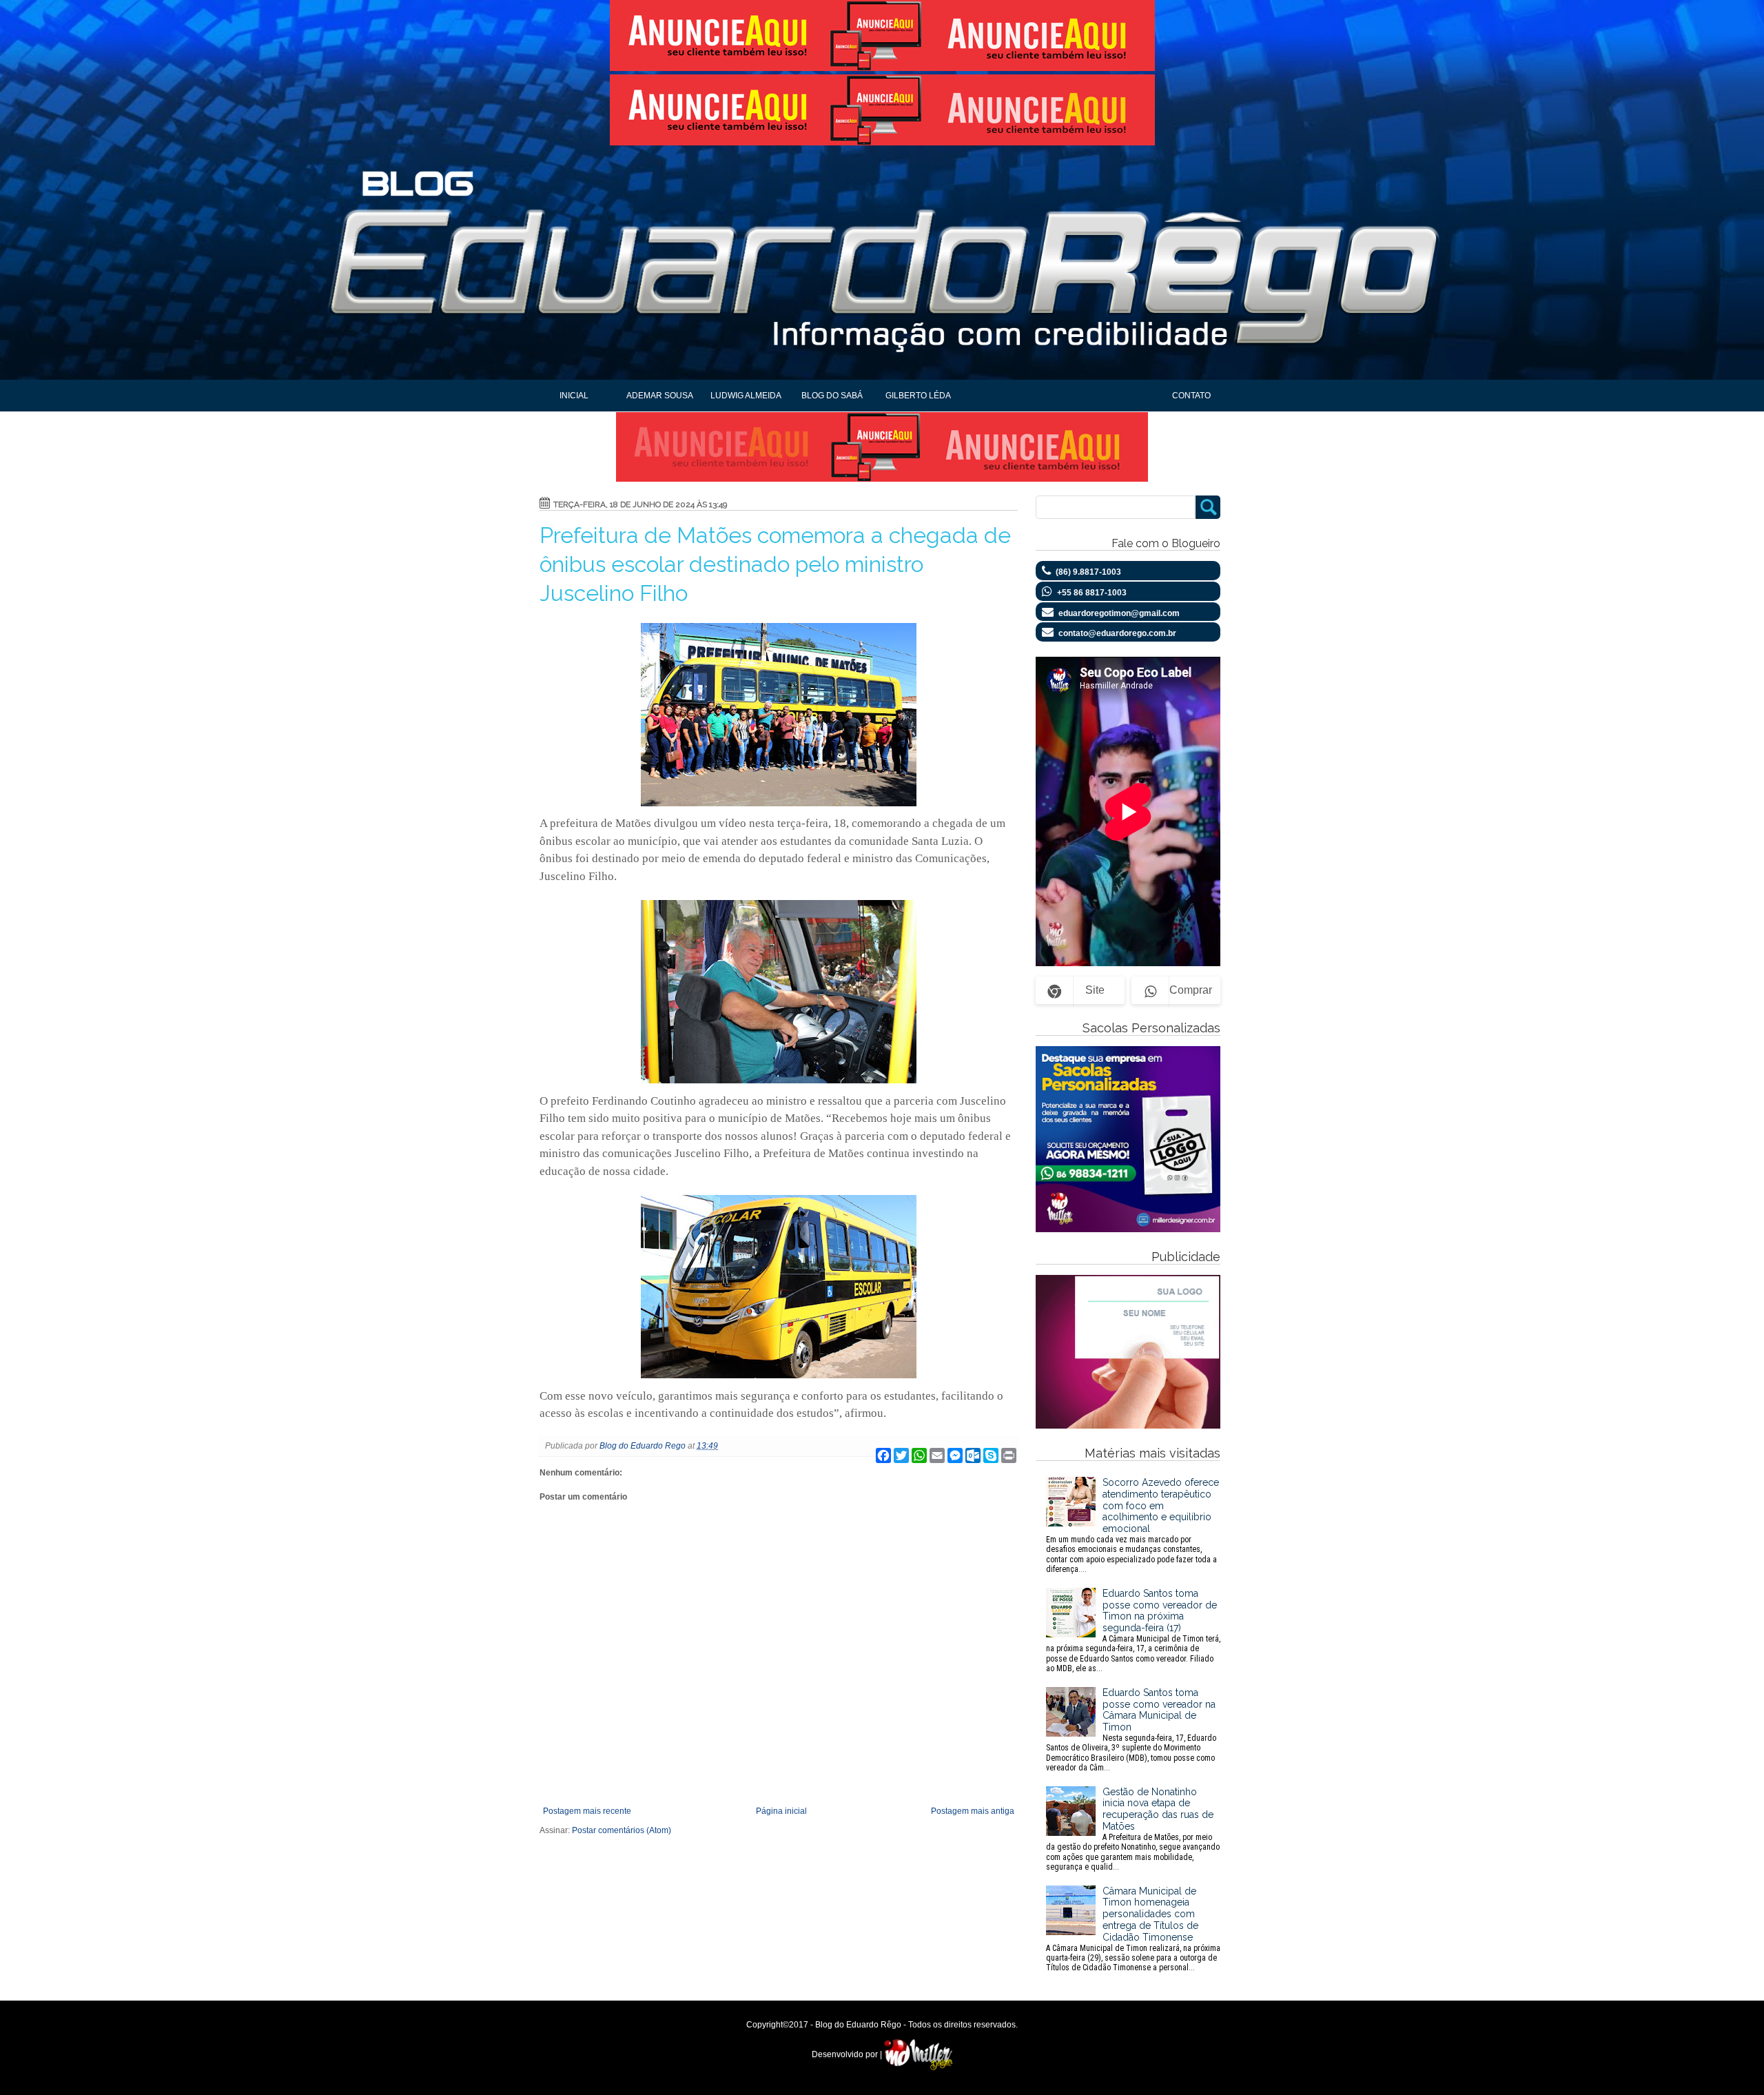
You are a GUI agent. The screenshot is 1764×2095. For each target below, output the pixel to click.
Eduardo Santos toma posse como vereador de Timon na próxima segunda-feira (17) (1133, 1631)
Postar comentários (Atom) (622, 1830)
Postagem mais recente (587, 1811)
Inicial (574, 396)
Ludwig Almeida (746, 396)
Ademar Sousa (660, 396)
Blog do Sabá (832, 396)
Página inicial (781, 1811)
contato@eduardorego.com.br (1117, 633)
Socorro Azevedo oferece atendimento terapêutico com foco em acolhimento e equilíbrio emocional (1132, 1525)
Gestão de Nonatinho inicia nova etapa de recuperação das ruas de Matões (1133, 1829)
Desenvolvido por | (848, 2054)
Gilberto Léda (918, 396)
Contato (1191, 396)
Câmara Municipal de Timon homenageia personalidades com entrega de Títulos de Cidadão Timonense (1133, 1929)
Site (1095, 990)
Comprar (1191, 990)
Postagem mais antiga (973, 1811)
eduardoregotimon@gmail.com (1119, 613)
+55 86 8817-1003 (1092, 593)
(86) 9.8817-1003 (1088, 572)
